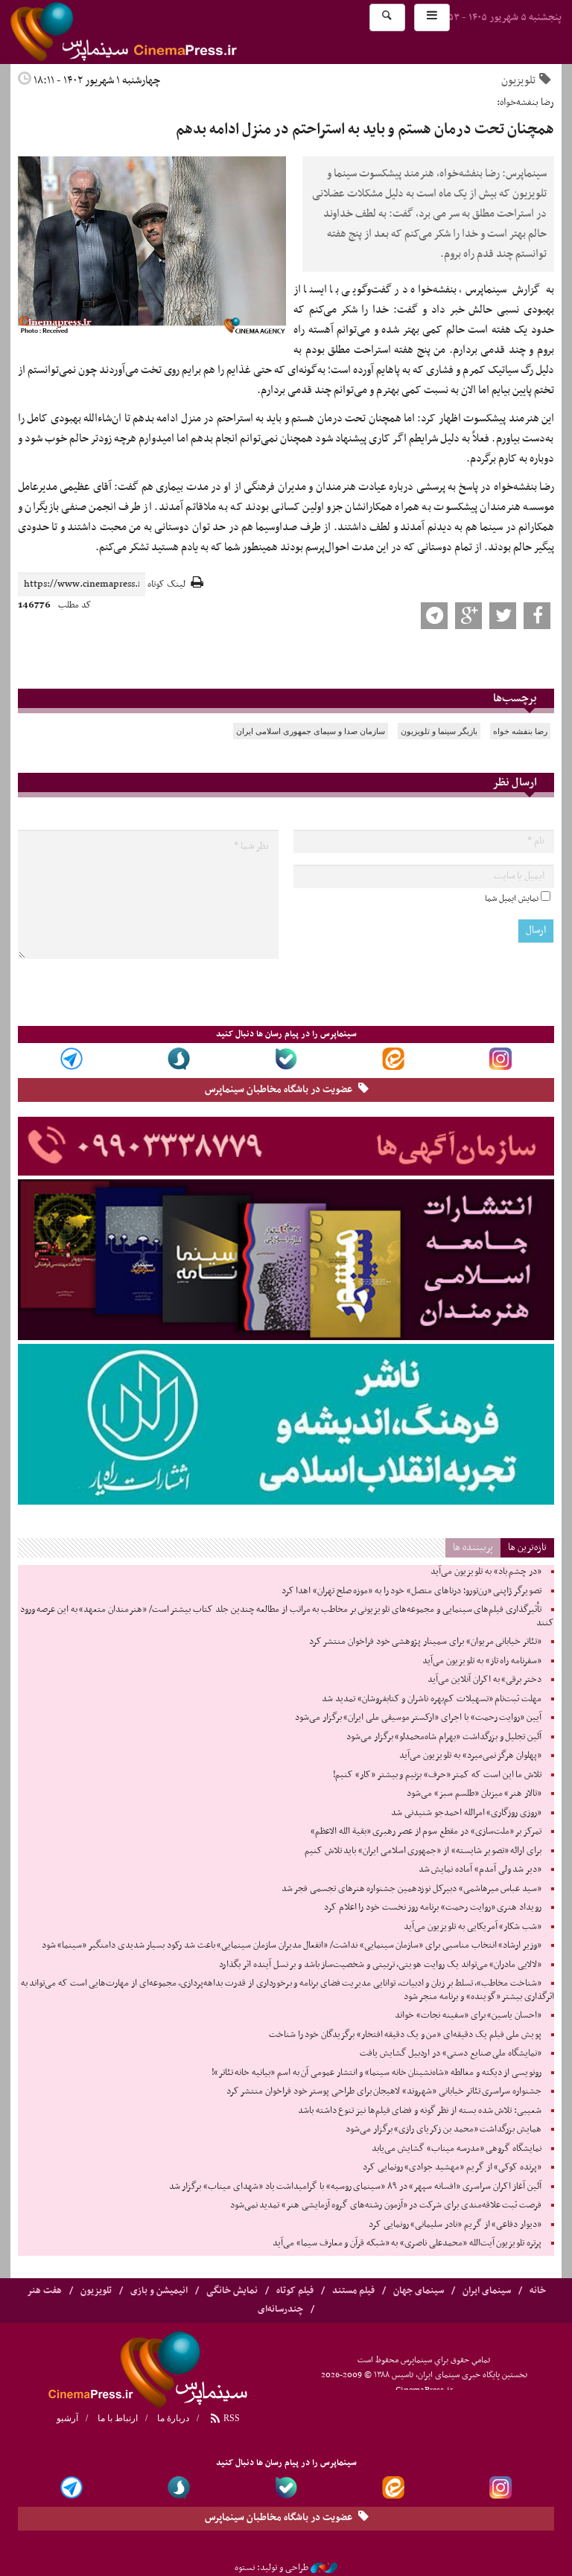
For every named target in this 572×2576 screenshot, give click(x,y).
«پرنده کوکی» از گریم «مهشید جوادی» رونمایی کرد (452, 2167)
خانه (538, 2291)
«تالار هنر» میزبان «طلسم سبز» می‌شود (474, 1794)
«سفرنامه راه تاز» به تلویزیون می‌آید (482, 1661)
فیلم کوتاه (295, 2291)
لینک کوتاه (166, 585)
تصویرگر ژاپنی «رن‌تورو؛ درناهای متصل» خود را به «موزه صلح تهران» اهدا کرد (411, 1591)
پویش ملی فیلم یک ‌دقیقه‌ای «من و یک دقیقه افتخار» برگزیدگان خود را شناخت (405, 2035)
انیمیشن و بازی (159, 2291)
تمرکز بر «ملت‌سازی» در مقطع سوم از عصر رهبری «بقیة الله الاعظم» (426, 1831)
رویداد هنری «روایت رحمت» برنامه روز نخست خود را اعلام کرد (433, 1907)
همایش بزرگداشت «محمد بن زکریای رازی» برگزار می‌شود (444, 2129)
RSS (231, 2418)
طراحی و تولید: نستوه (271, 2568)
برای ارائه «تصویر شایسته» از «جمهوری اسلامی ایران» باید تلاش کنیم (423, 1851)
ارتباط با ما (118, 2418)
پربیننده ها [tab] (473, 1547)
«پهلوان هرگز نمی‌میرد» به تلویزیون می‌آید (470, 1756)
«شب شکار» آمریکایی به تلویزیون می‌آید (473, 1927)
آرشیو (67, 2418)
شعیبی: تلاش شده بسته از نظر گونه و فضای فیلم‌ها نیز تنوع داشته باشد (420, 2111)
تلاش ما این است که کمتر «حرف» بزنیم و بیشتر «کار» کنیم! (437, 1775)
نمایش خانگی (232, 2291)
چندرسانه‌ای (280, 2309)
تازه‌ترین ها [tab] (527, 1547)
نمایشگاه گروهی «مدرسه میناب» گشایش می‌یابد (457, 2149)
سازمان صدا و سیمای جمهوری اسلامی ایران (311, 731)
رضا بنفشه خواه (520, 731)
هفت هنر (44, 2291)
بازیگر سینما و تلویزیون (439, 731)
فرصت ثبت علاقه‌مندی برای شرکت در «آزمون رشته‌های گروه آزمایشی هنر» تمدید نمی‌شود (386, 2205)
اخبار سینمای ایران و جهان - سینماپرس (159, 32)
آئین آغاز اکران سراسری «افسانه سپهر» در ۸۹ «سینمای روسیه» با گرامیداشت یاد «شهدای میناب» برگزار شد (355, 2187)
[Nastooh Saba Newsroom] (324, 2568)
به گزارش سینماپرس (510, 290)
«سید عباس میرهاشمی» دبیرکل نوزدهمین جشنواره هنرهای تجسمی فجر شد (411, 1889)
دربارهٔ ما (173, 2418)
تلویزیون (518, 80)
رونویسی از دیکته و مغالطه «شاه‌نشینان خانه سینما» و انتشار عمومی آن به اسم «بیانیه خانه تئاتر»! (376, 2073)
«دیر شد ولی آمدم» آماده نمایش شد (480, 1869)
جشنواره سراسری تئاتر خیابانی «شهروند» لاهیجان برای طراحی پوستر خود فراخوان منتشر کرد (384, 2091)
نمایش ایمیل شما (512, 899)
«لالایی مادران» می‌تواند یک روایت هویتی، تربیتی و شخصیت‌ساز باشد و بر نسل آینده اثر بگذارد (380, 1965)
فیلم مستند (353, 2291)
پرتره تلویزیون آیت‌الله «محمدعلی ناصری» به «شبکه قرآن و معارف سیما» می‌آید (407, 2243)
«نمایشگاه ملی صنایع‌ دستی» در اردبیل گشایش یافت (451, 2053)
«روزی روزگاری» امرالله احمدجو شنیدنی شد (466, 1813)
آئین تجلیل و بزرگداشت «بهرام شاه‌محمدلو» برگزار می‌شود (444, 1737)
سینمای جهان (419, 2291)
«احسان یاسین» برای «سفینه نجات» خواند (468, 2015)
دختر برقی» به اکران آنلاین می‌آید (484, 1680)
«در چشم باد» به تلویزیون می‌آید (486, 1572)
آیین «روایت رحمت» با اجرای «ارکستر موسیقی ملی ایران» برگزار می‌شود (418, 1718)
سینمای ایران (487, 2291)
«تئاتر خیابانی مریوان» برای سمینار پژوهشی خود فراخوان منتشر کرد (425, 1642)
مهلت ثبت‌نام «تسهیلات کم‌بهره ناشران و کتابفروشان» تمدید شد (432, 1699)
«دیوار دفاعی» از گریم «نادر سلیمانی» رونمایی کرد (455, 2225)
